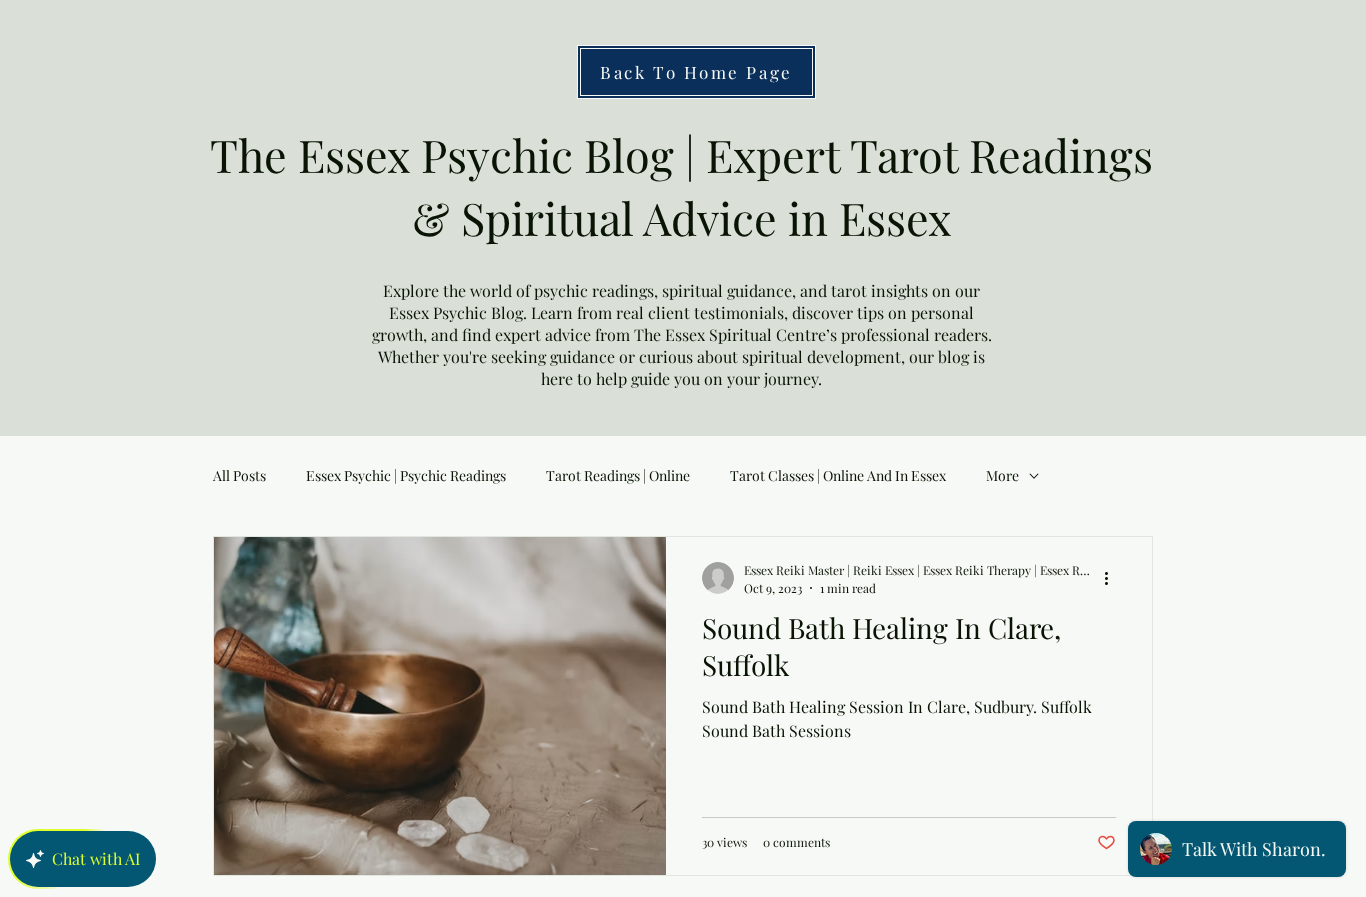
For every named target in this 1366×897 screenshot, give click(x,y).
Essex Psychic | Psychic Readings (406, 475)
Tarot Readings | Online (618, 475)
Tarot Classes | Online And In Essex (838, 475)
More (1002, 475)
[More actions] (1113, 578)
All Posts (239, 475)
